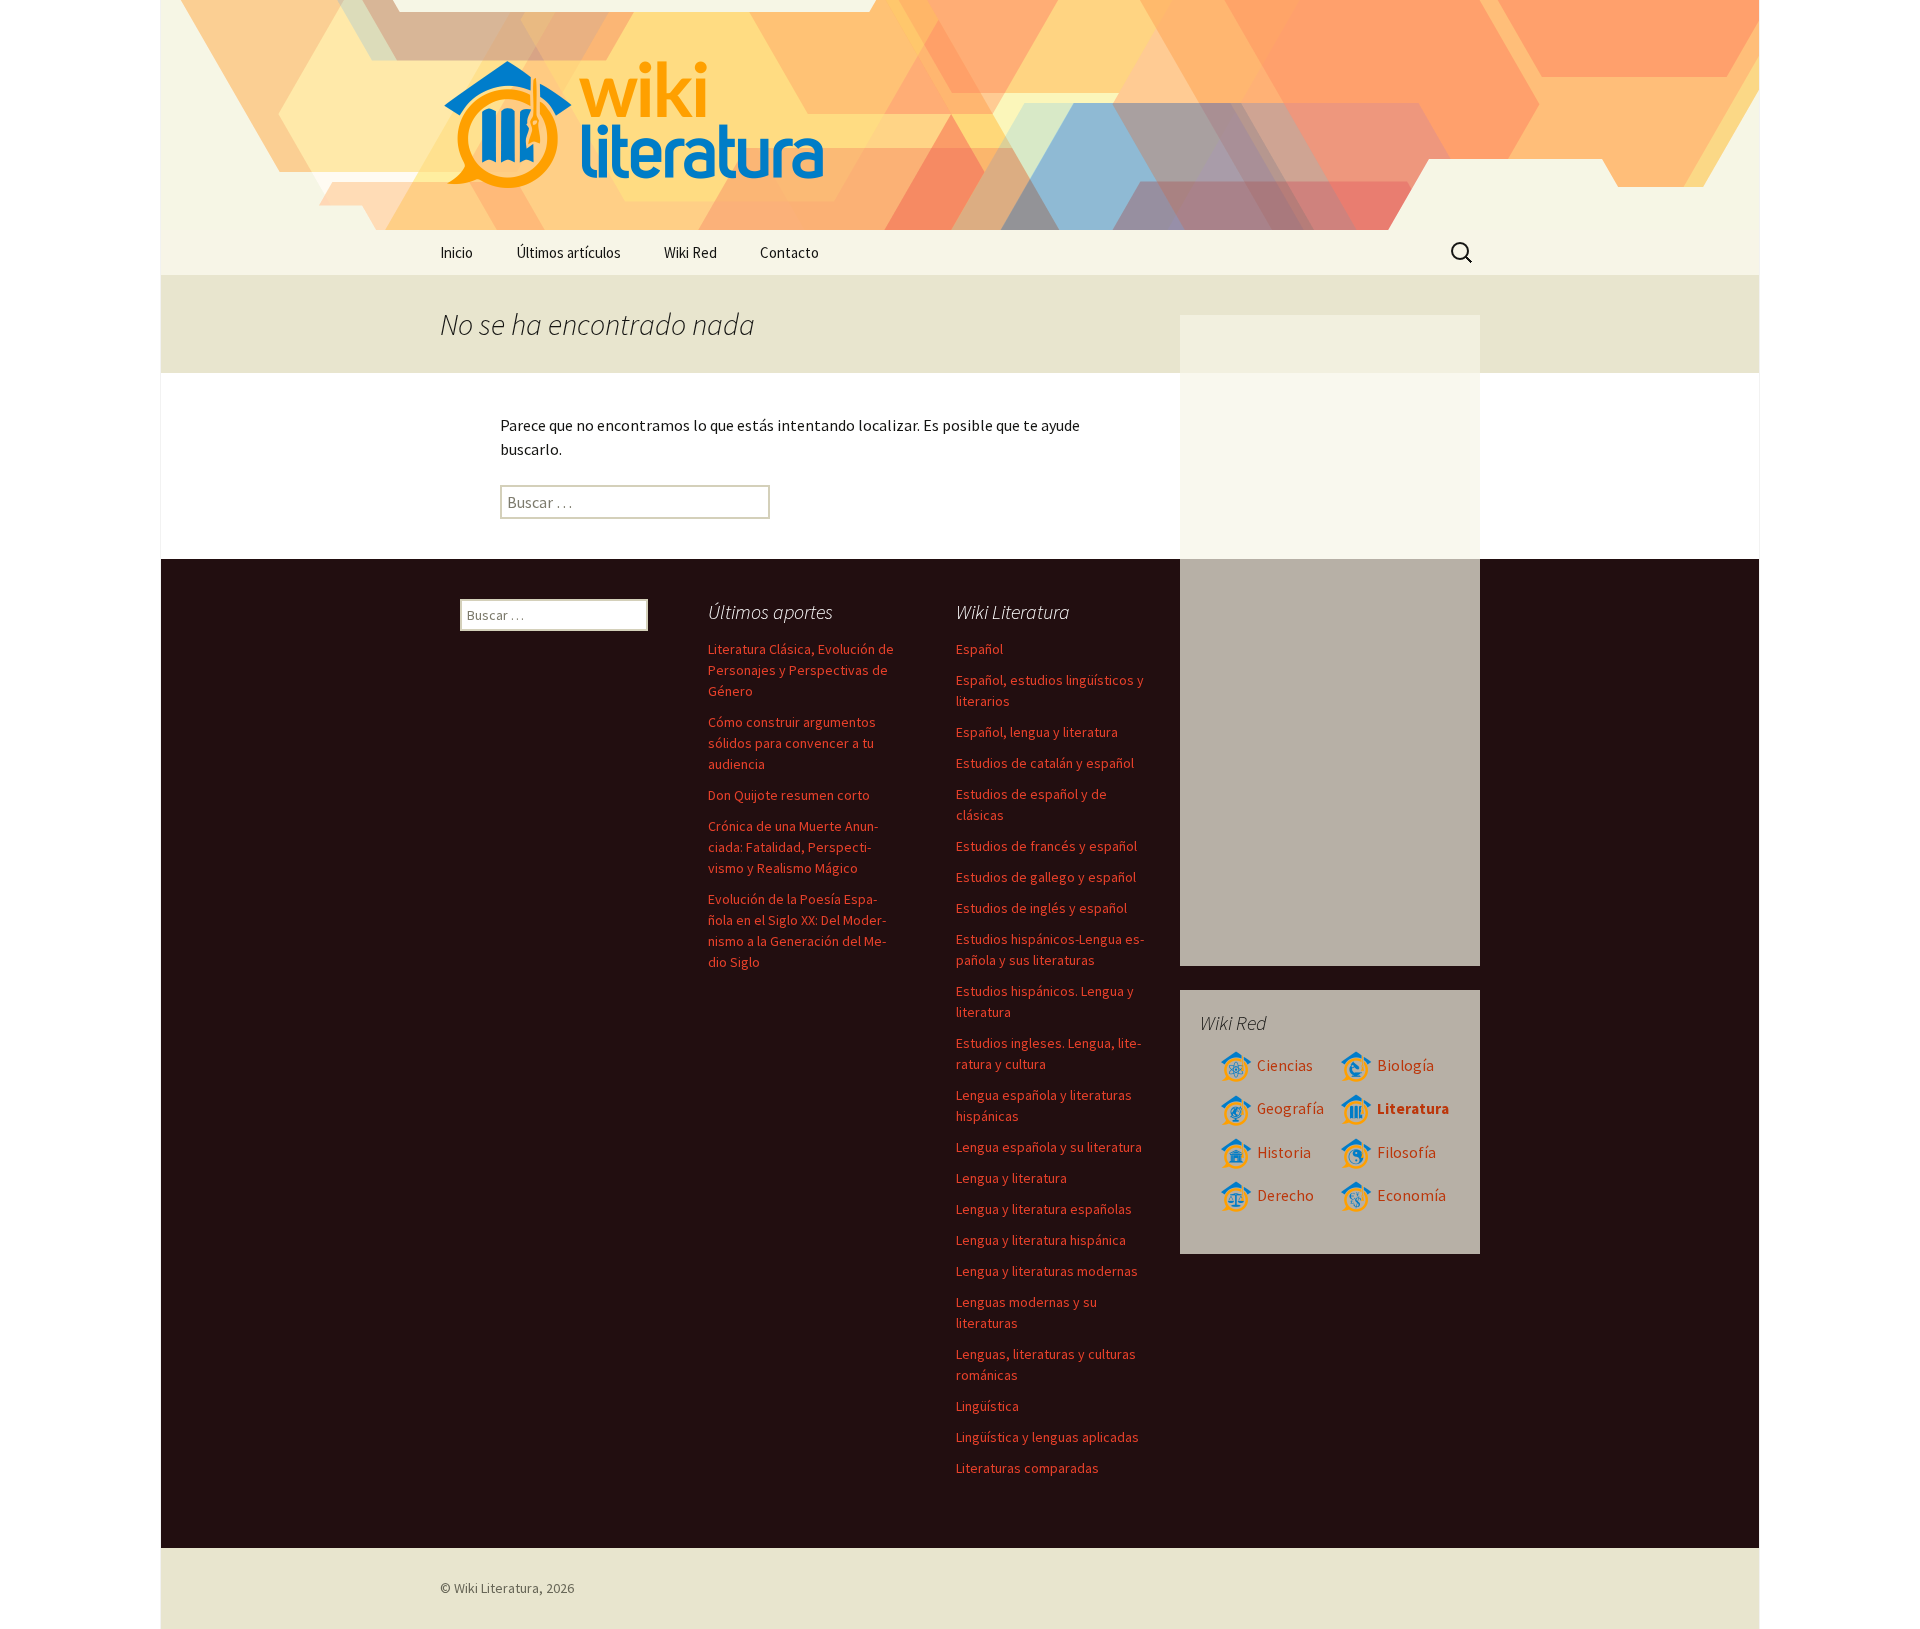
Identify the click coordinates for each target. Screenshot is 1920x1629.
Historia (1284, 1152)
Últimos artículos (568, 252)
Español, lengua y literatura (1037, 732)
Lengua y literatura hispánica (1041, 1240)
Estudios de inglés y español (1041, 908)
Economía (1411, 1195)
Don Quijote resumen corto (789, 795)
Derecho (1285, 1195)
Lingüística (987, 1406)
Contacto (789, 252)
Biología (1405, 1065)
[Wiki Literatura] (960, 115)
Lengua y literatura (1011, 1178)
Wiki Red (690, 252)
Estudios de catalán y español (1045, 763)
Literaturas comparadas (1027, 1468)
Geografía (1290, 1108)
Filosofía (1406, 1152)
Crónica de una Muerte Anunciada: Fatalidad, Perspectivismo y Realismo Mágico (793, 847)
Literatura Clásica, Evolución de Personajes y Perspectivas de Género (801, 670)
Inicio (456, 252)
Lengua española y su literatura (1049, 1147)
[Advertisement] (1330, 640)
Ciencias (1285, 1065)
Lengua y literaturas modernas (1047, 1271)
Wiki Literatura (496, 1588)
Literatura (1413, 1108)
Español (979, 649)
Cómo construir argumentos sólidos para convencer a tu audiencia (792, 743)
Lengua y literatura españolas (1044, 1209)
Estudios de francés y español (1046, 846)
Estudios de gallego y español (1046, 877)
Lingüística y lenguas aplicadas (1047, 1437)
